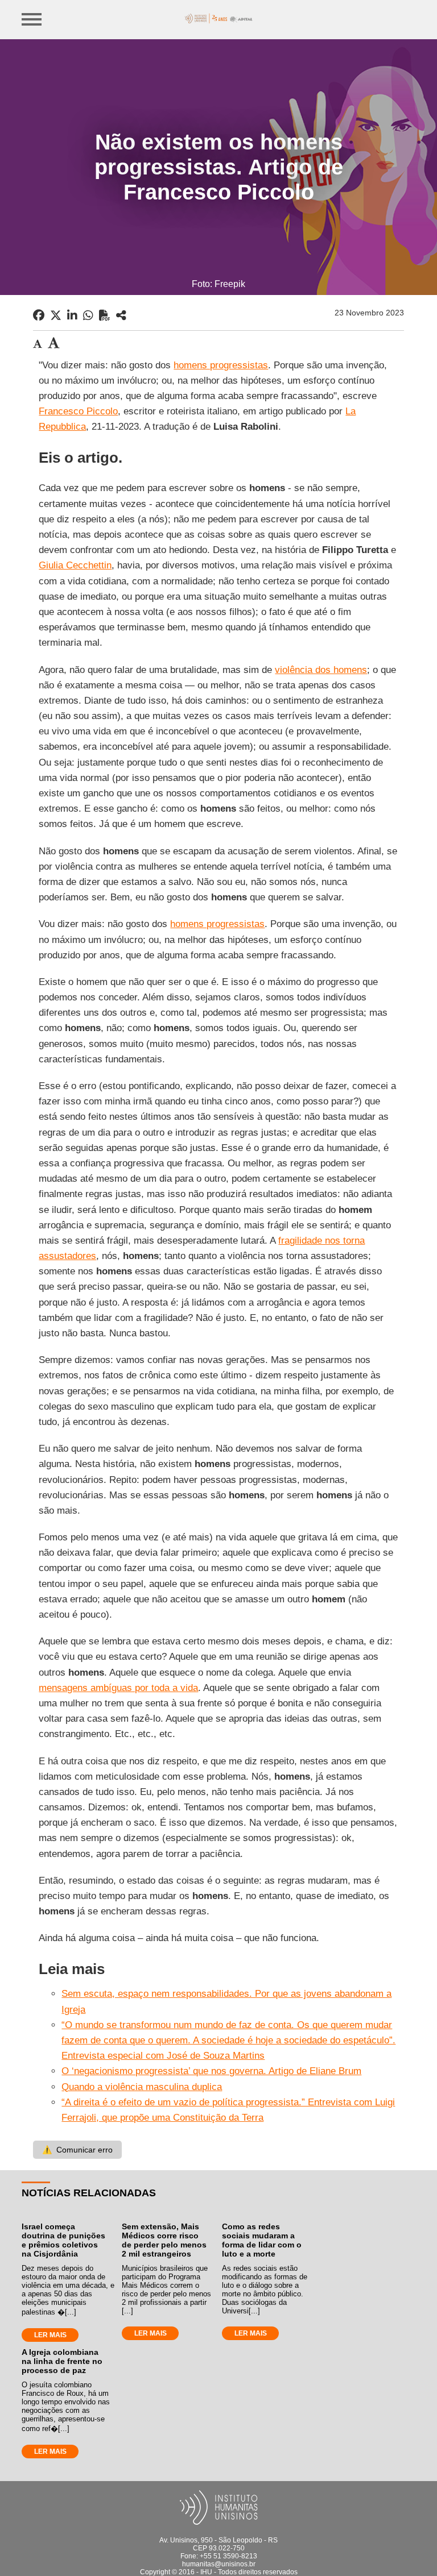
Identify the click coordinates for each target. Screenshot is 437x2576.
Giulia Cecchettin (75, 565)
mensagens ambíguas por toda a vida (118, 1688)
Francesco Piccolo (78, 411)
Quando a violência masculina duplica (142, 2087)
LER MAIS (50, 2335)
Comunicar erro (77, 2150)
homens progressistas (221, 365)
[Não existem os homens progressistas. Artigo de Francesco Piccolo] (121, 315)
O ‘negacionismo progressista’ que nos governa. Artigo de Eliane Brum (211, 2071)
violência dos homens (321, 670)
